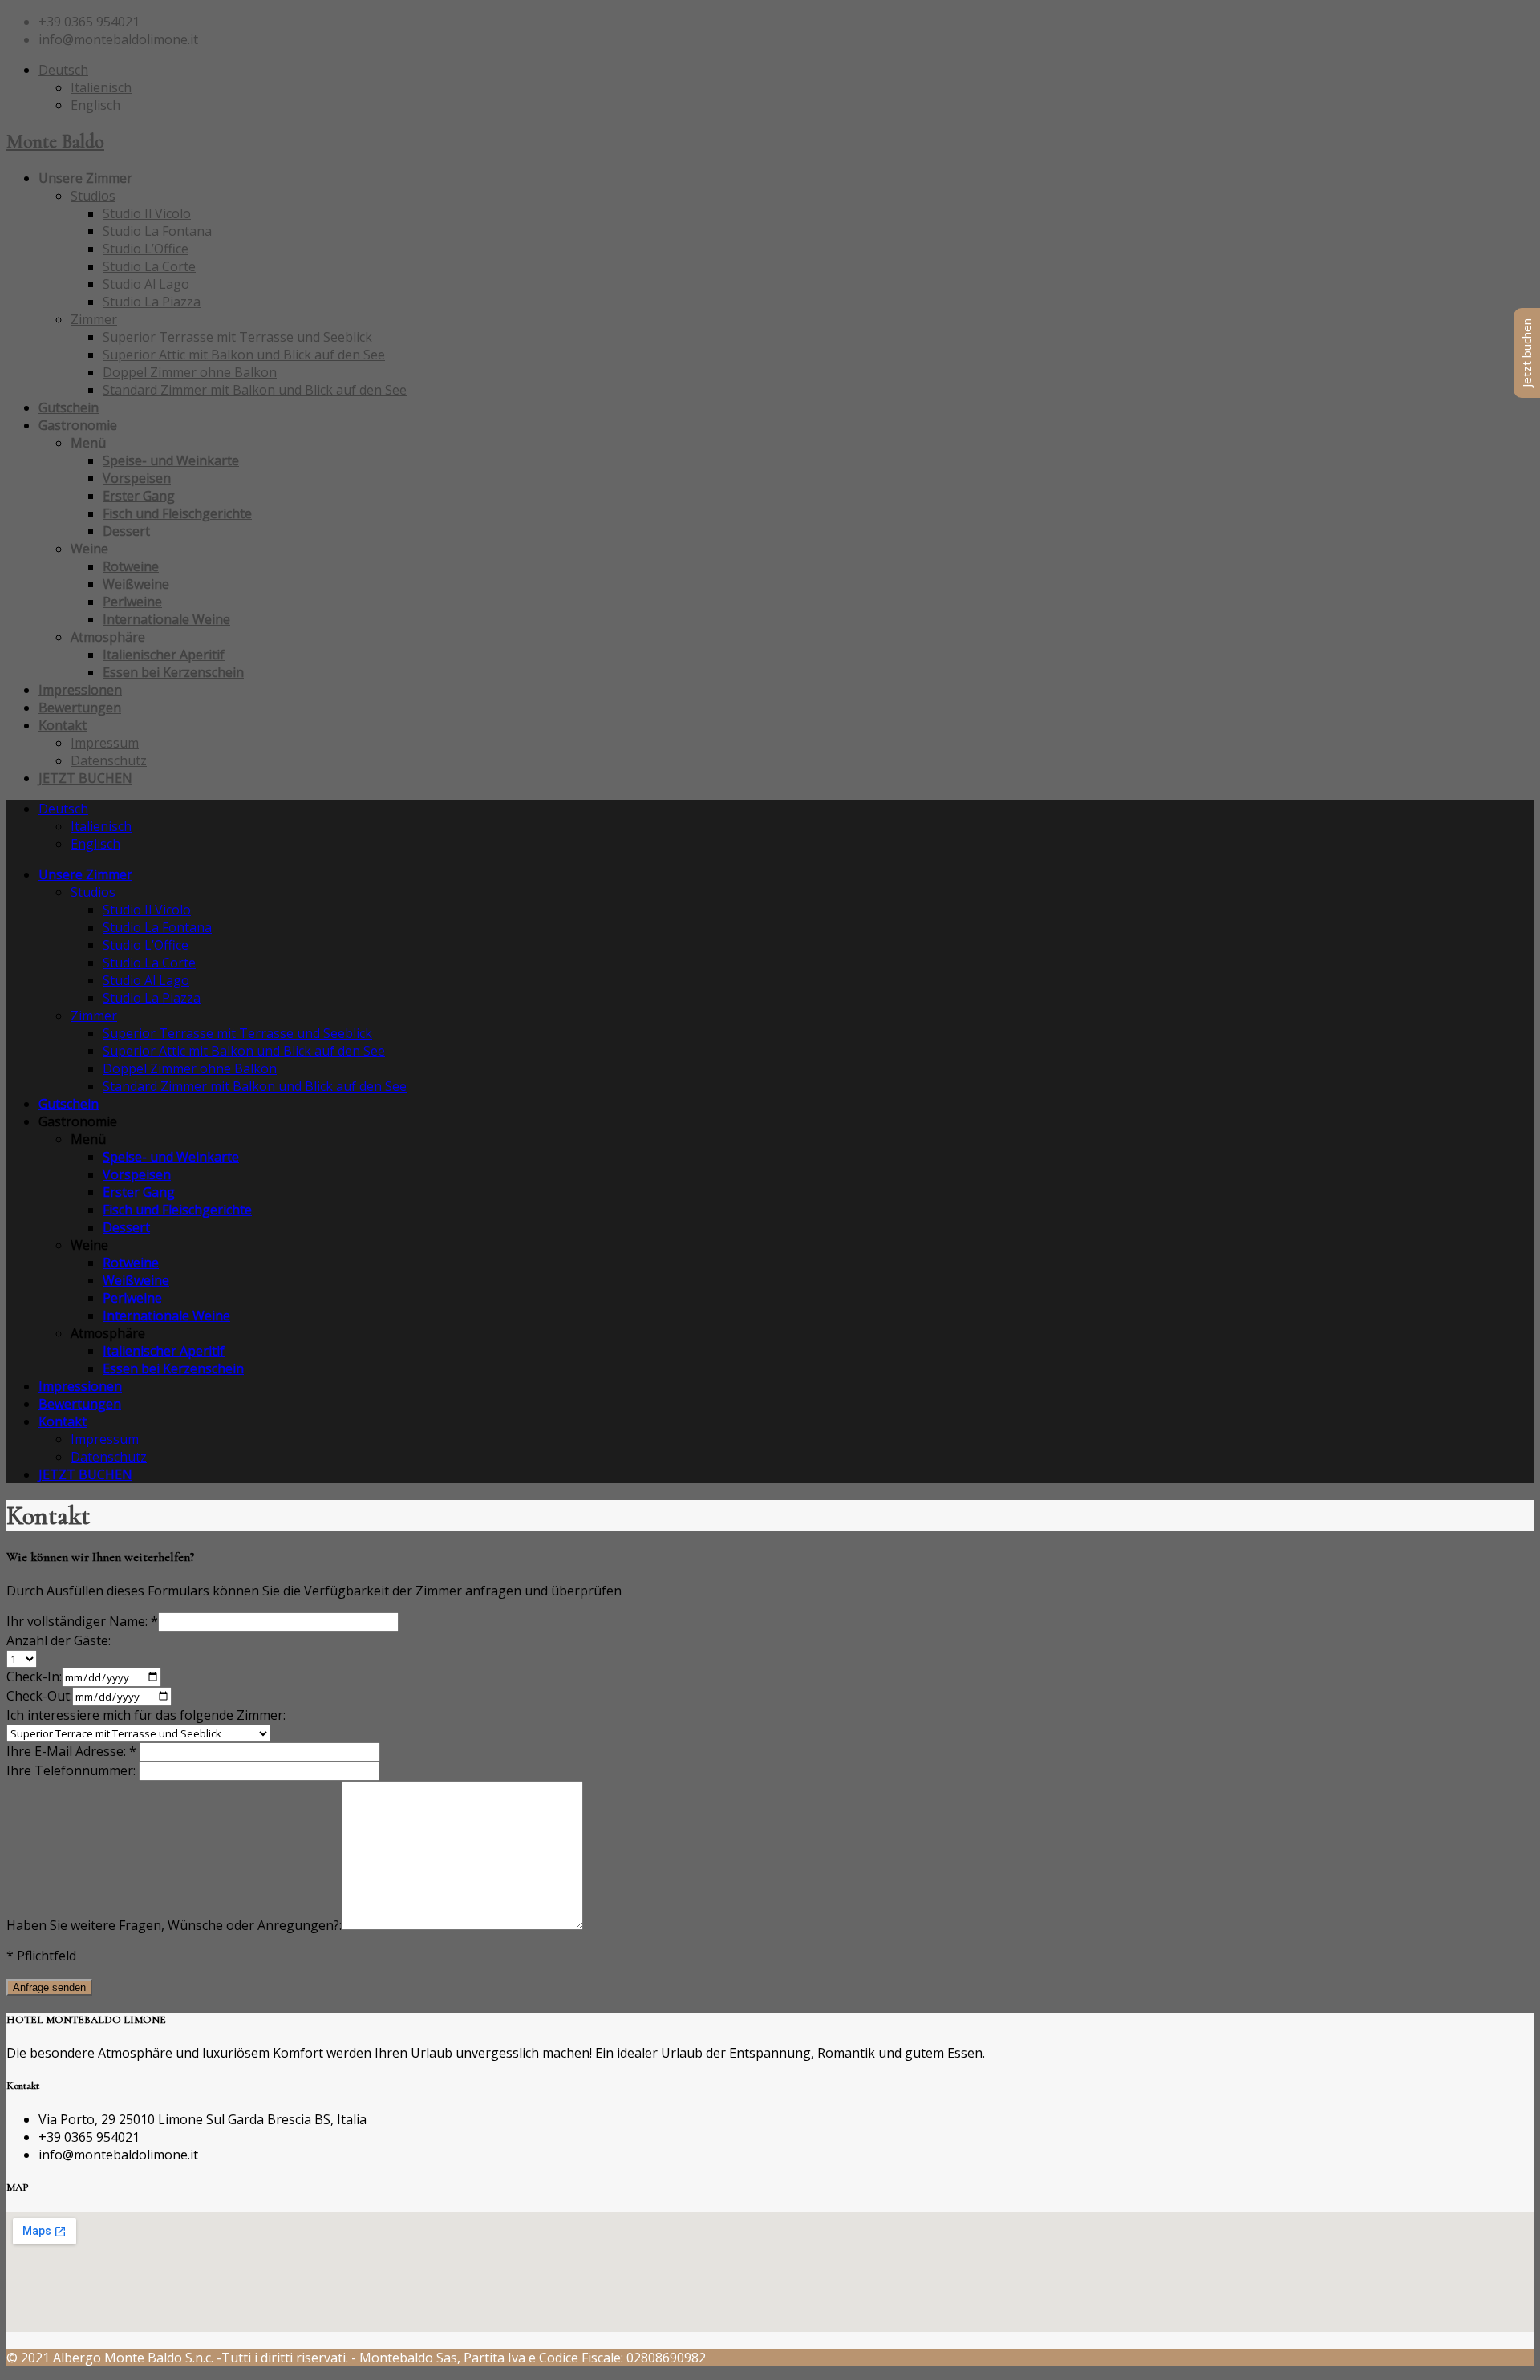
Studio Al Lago (146, 284)
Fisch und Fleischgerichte (177, 513)
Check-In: (34, 1677)
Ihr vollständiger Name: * (82, 1621)
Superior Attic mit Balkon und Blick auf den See (244, 355)
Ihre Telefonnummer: (73, 1770)
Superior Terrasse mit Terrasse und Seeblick (237, 337)
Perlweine (132, 602)
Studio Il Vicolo (147, 213)
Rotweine (131, 566)
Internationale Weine (166, 619)
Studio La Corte (149, 266)
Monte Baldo (55, 142)
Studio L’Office (146, 249)
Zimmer (94, 319)
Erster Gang (139, 496)
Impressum (105, 743)
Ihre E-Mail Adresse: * (73, 1751)
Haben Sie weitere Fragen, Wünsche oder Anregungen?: (174, 1925)
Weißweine (136, 584)
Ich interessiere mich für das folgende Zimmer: (146, 1715)
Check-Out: (39, 1696)
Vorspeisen (137, 478)
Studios (93, 196)
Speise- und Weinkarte (171, 460)
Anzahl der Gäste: (59, 1640)
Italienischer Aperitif (164, 655)
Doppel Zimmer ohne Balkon (190, 372)
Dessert (126, 531)
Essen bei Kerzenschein (173, 672)
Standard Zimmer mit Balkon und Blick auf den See (255, 390)
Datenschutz (109, 760)
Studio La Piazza (152, 302)
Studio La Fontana (157, 231)
